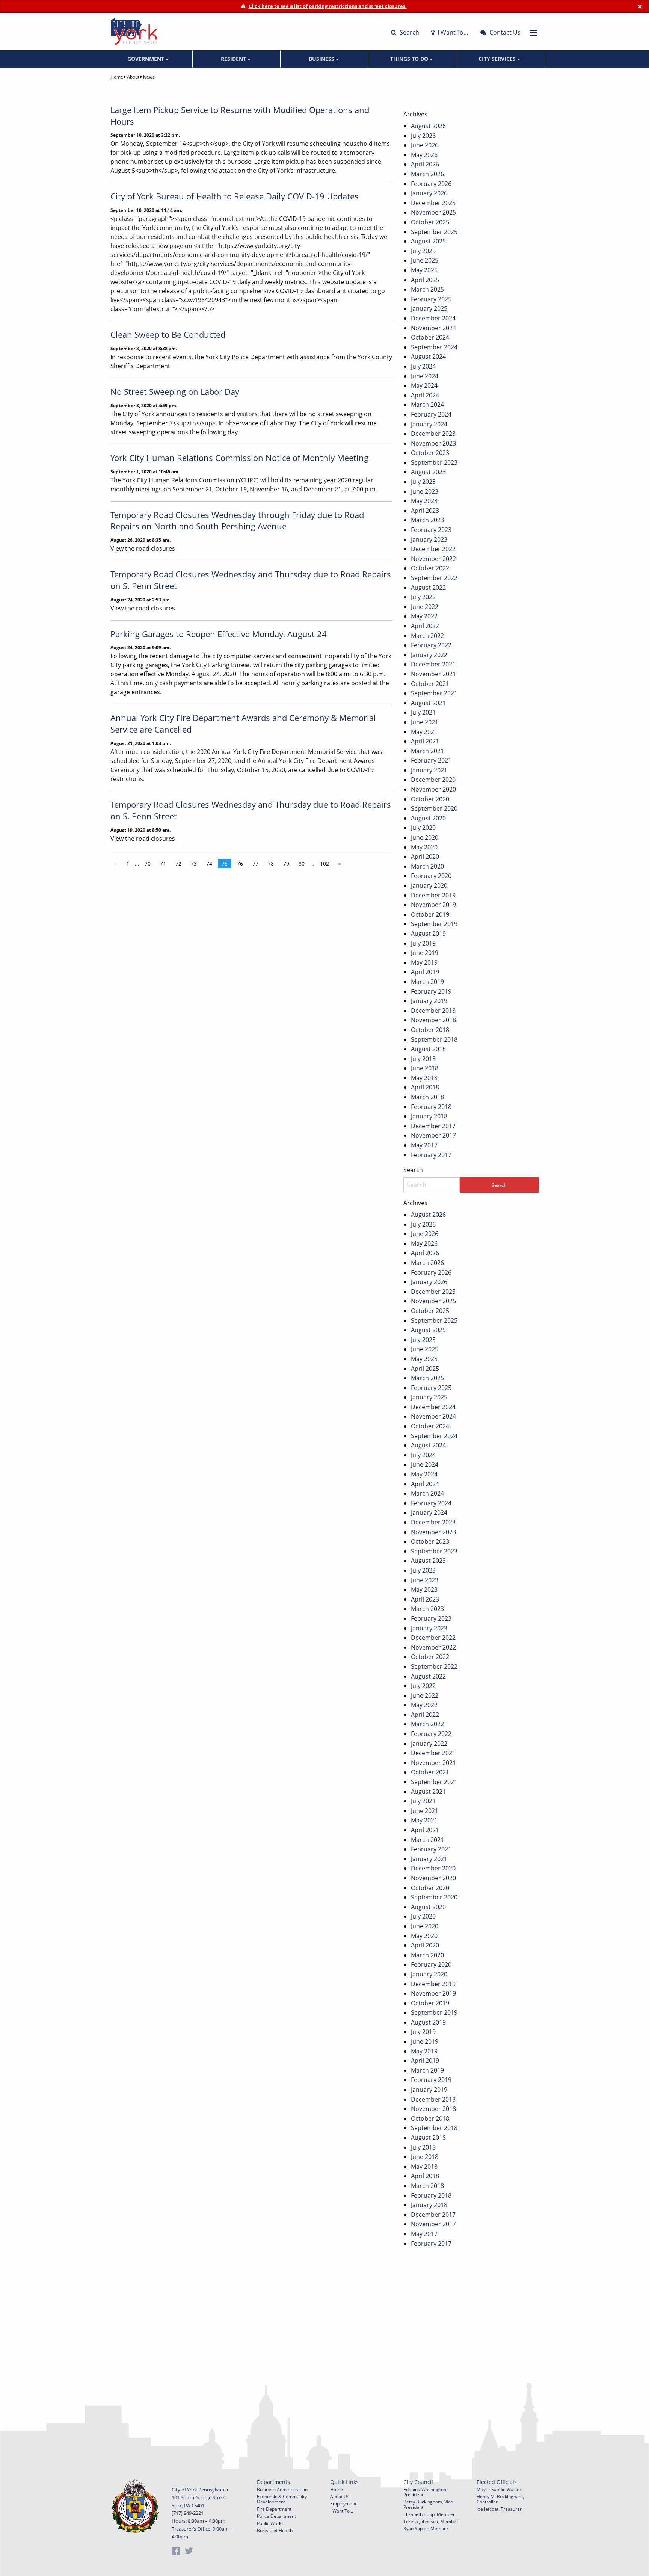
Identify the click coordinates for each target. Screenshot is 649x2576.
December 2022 (433, 549)
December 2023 (433, 434)
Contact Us (504, 32)
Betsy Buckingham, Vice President (428, 2504)
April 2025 (425, 280)
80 (302, 863)
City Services (498, 59)
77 (255, 863)
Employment (343, 2504)
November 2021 (433, 674)
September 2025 (434, 232)
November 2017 (433, 1135)
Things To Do (410, 59)
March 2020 (427, 866)
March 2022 (427, 636)
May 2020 (424, 847)
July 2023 (423, 482)
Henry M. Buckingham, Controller (500, 2499)
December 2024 (433, 318)
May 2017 (424, 1145)
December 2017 (433, 1126)
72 (178, 863)
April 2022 (425, 626)
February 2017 (431, 1155)
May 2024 (424, 385)
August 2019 (428, 934)
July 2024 (423, 366)
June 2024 (425, 376)
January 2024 (429, 424)
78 (271, 863)
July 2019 (423, 943)
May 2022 (424, 616)
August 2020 (428, 818)
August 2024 (428, 357)
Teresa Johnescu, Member (431, 2521)
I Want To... (342, 2511)
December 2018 (433, 1011)
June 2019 (425, 953)
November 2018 (433, 1020)
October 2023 (430, 453)
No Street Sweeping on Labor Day (175, 391)
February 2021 (431, 760)
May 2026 (424, 155)
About (133, 77)
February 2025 (431, 299)
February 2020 (431, 876)
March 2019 (427, 982)
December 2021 (433, 664)
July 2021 (423, 712)
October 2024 (430, 337)
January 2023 (429, 539)
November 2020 (433, 789)
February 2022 (431, 645)
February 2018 (431, 1107)
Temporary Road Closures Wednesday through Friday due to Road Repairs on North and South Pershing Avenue (237, 520)
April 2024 (425, 395)
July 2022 (423, 597)
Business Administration (282, 2489)
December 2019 (433, 895)
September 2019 (434, 924)
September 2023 (434, 462)
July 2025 (423, 251)
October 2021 (430, 684)
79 (286, 863)
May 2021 (424, 732)
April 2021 (425, 741)
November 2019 (433, 905)
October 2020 (430, 799)
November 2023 (433, 443)
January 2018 (429, 1116)
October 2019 (430, 914)
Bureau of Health (275, 2530)
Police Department (276, 2516)
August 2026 (428, 126)
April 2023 (425, 511)
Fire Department (274, 2509)
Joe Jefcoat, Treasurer (499, 2509)
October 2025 (430, 222)
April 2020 (425, 857)
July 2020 (423, 828)
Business (322, 59)
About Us (340, 2497)
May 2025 (424, 270)
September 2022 (434, 578)
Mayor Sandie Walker (499, 2489)
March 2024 (427, 405)
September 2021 (434, 693)
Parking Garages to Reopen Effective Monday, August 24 (219, 634)
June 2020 (425, 837)
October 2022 (430, 568)
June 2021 (425, 722)
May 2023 (424, 501)
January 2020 (429, 885)
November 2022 (433, 559)
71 (163, 863)
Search (409, 32)
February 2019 (431, 991)
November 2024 (433, 328)
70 (148, 863)
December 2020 (433, 780)
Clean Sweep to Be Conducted (168, 334)
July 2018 (423, 1059)
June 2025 (425, 260)
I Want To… (452, 32)
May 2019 (424, 962)
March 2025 (427, 289)
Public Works (270, 2523)
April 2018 (425, 1087)
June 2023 (425, 491)
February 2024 (431, 414)
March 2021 (427, 751)
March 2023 (427, 520)
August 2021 (428, 703)
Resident (234, 59)
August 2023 (428, 472)
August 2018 (428, 1049)
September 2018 (434, 1039)
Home (117, 77)
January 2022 (429, 655)
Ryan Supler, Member (426, 2528)
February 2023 (431, 530)
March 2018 (427, 1097)
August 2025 (428, 241)
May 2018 (424, 1078)
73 (194, 863)
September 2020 (434, 808)
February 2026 (431, 184)
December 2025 (433, 203)
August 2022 (428, 588)
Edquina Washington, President (425, 2492)
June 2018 (425, 1068)
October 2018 (430, 1030)
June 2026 (425, 145)
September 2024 (434, 347)
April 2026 (425, 164)
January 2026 (429, 193)
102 (324, 863)
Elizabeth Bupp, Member (429, 2514)
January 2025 (429, 308)
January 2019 (429, 1001)
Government (146, 59)
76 (240, 863)
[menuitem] (149, 59)
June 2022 (425, 607)
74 (209, 863)
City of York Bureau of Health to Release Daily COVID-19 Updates (235, 196)
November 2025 (433, 212)
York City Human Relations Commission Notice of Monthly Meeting (239, 458)
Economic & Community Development (282, 2499)
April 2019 (425, 972)
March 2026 (427, 174)
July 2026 (423, 136)
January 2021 (429, 770)
